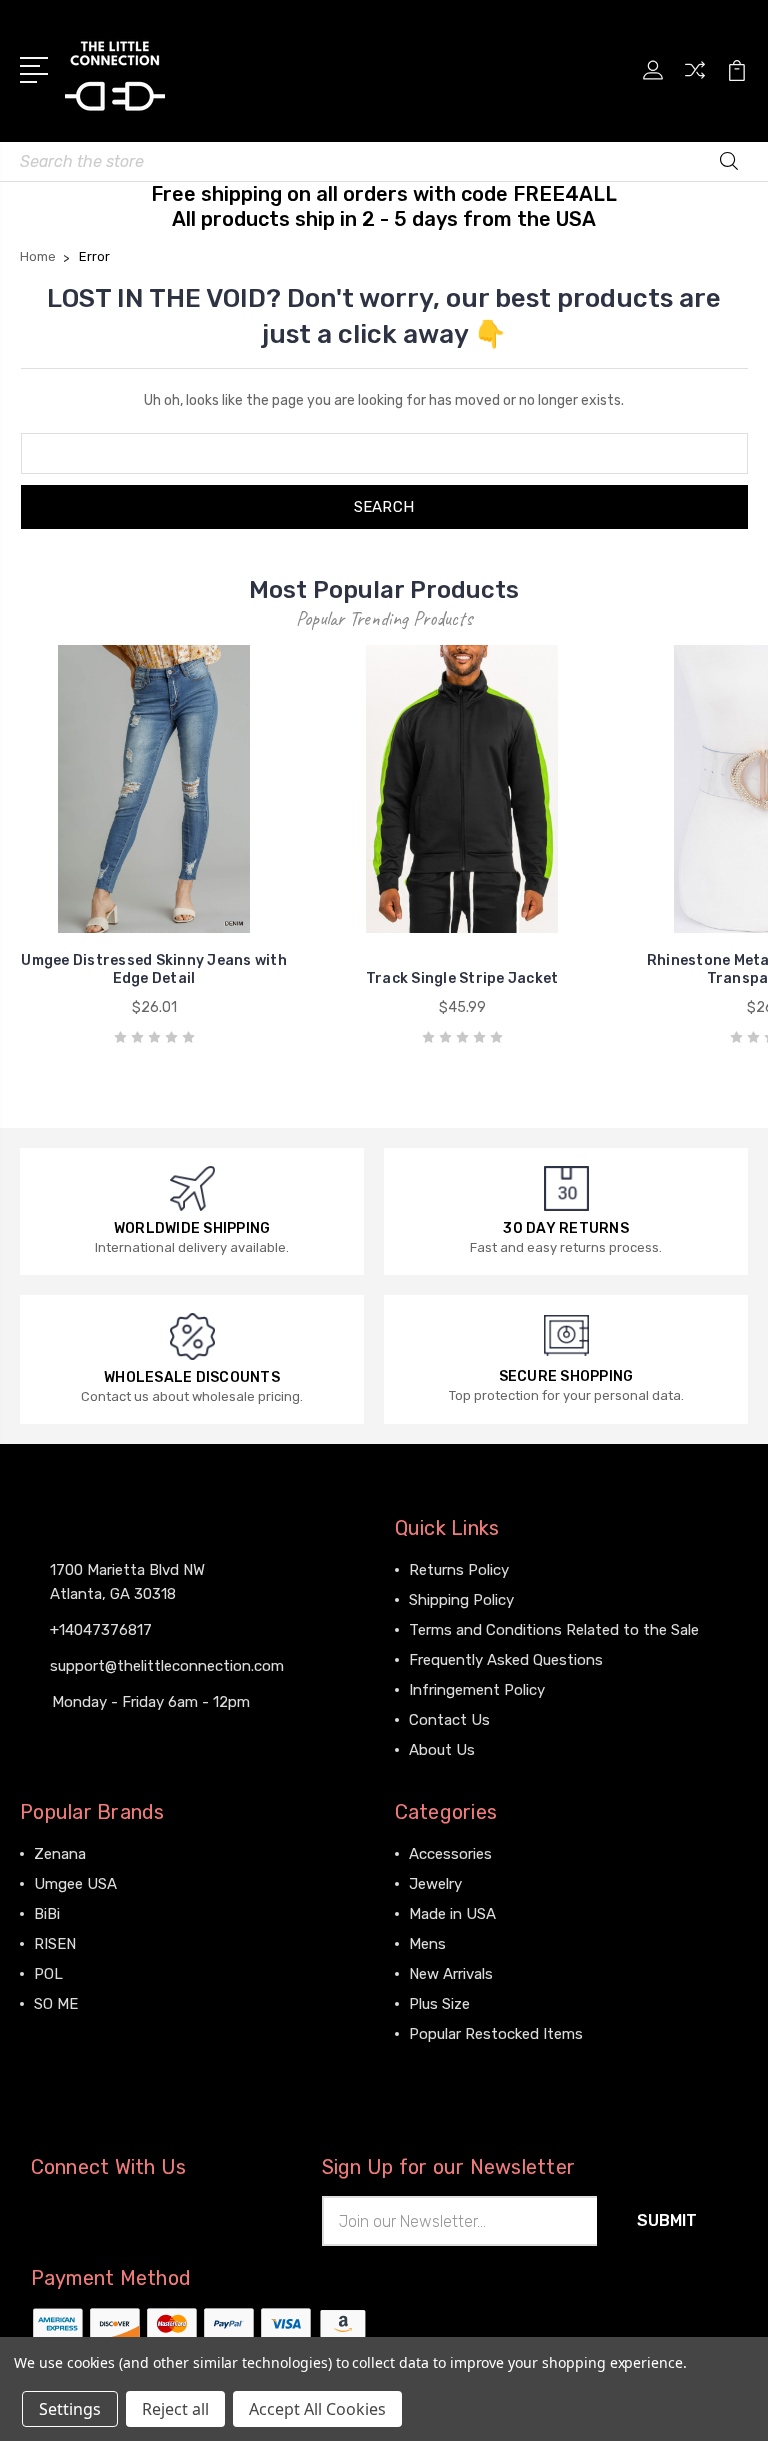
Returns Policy (459, 1570)
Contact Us (449, 1720)
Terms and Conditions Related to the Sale (554, 1630)
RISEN (55, 1944)
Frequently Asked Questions (506, 1660)
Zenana (60, 1854)
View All (62, 2034)
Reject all (175, 2409)
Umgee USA (75, 1884)
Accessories (450, 1854)
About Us (442, 1750)
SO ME (56, 2004)
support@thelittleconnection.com (167, 1666)
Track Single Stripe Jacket (462, 978)
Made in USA (452, 1914)
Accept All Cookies (317, 2409)
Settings (70, 2409)
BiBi (47, 1914)
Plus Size (439, 2004)
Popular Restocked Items (496, 2034)
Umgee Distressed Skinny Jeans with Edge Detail (154, 969)
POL (48, 1974)
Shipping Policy (461, 1600)
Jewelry (435, 1884)
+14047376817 (101, 1630)
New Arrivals (451, 1974)
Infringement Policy (477, 1690)
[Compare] (695, 82)
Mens (427, 1944)
